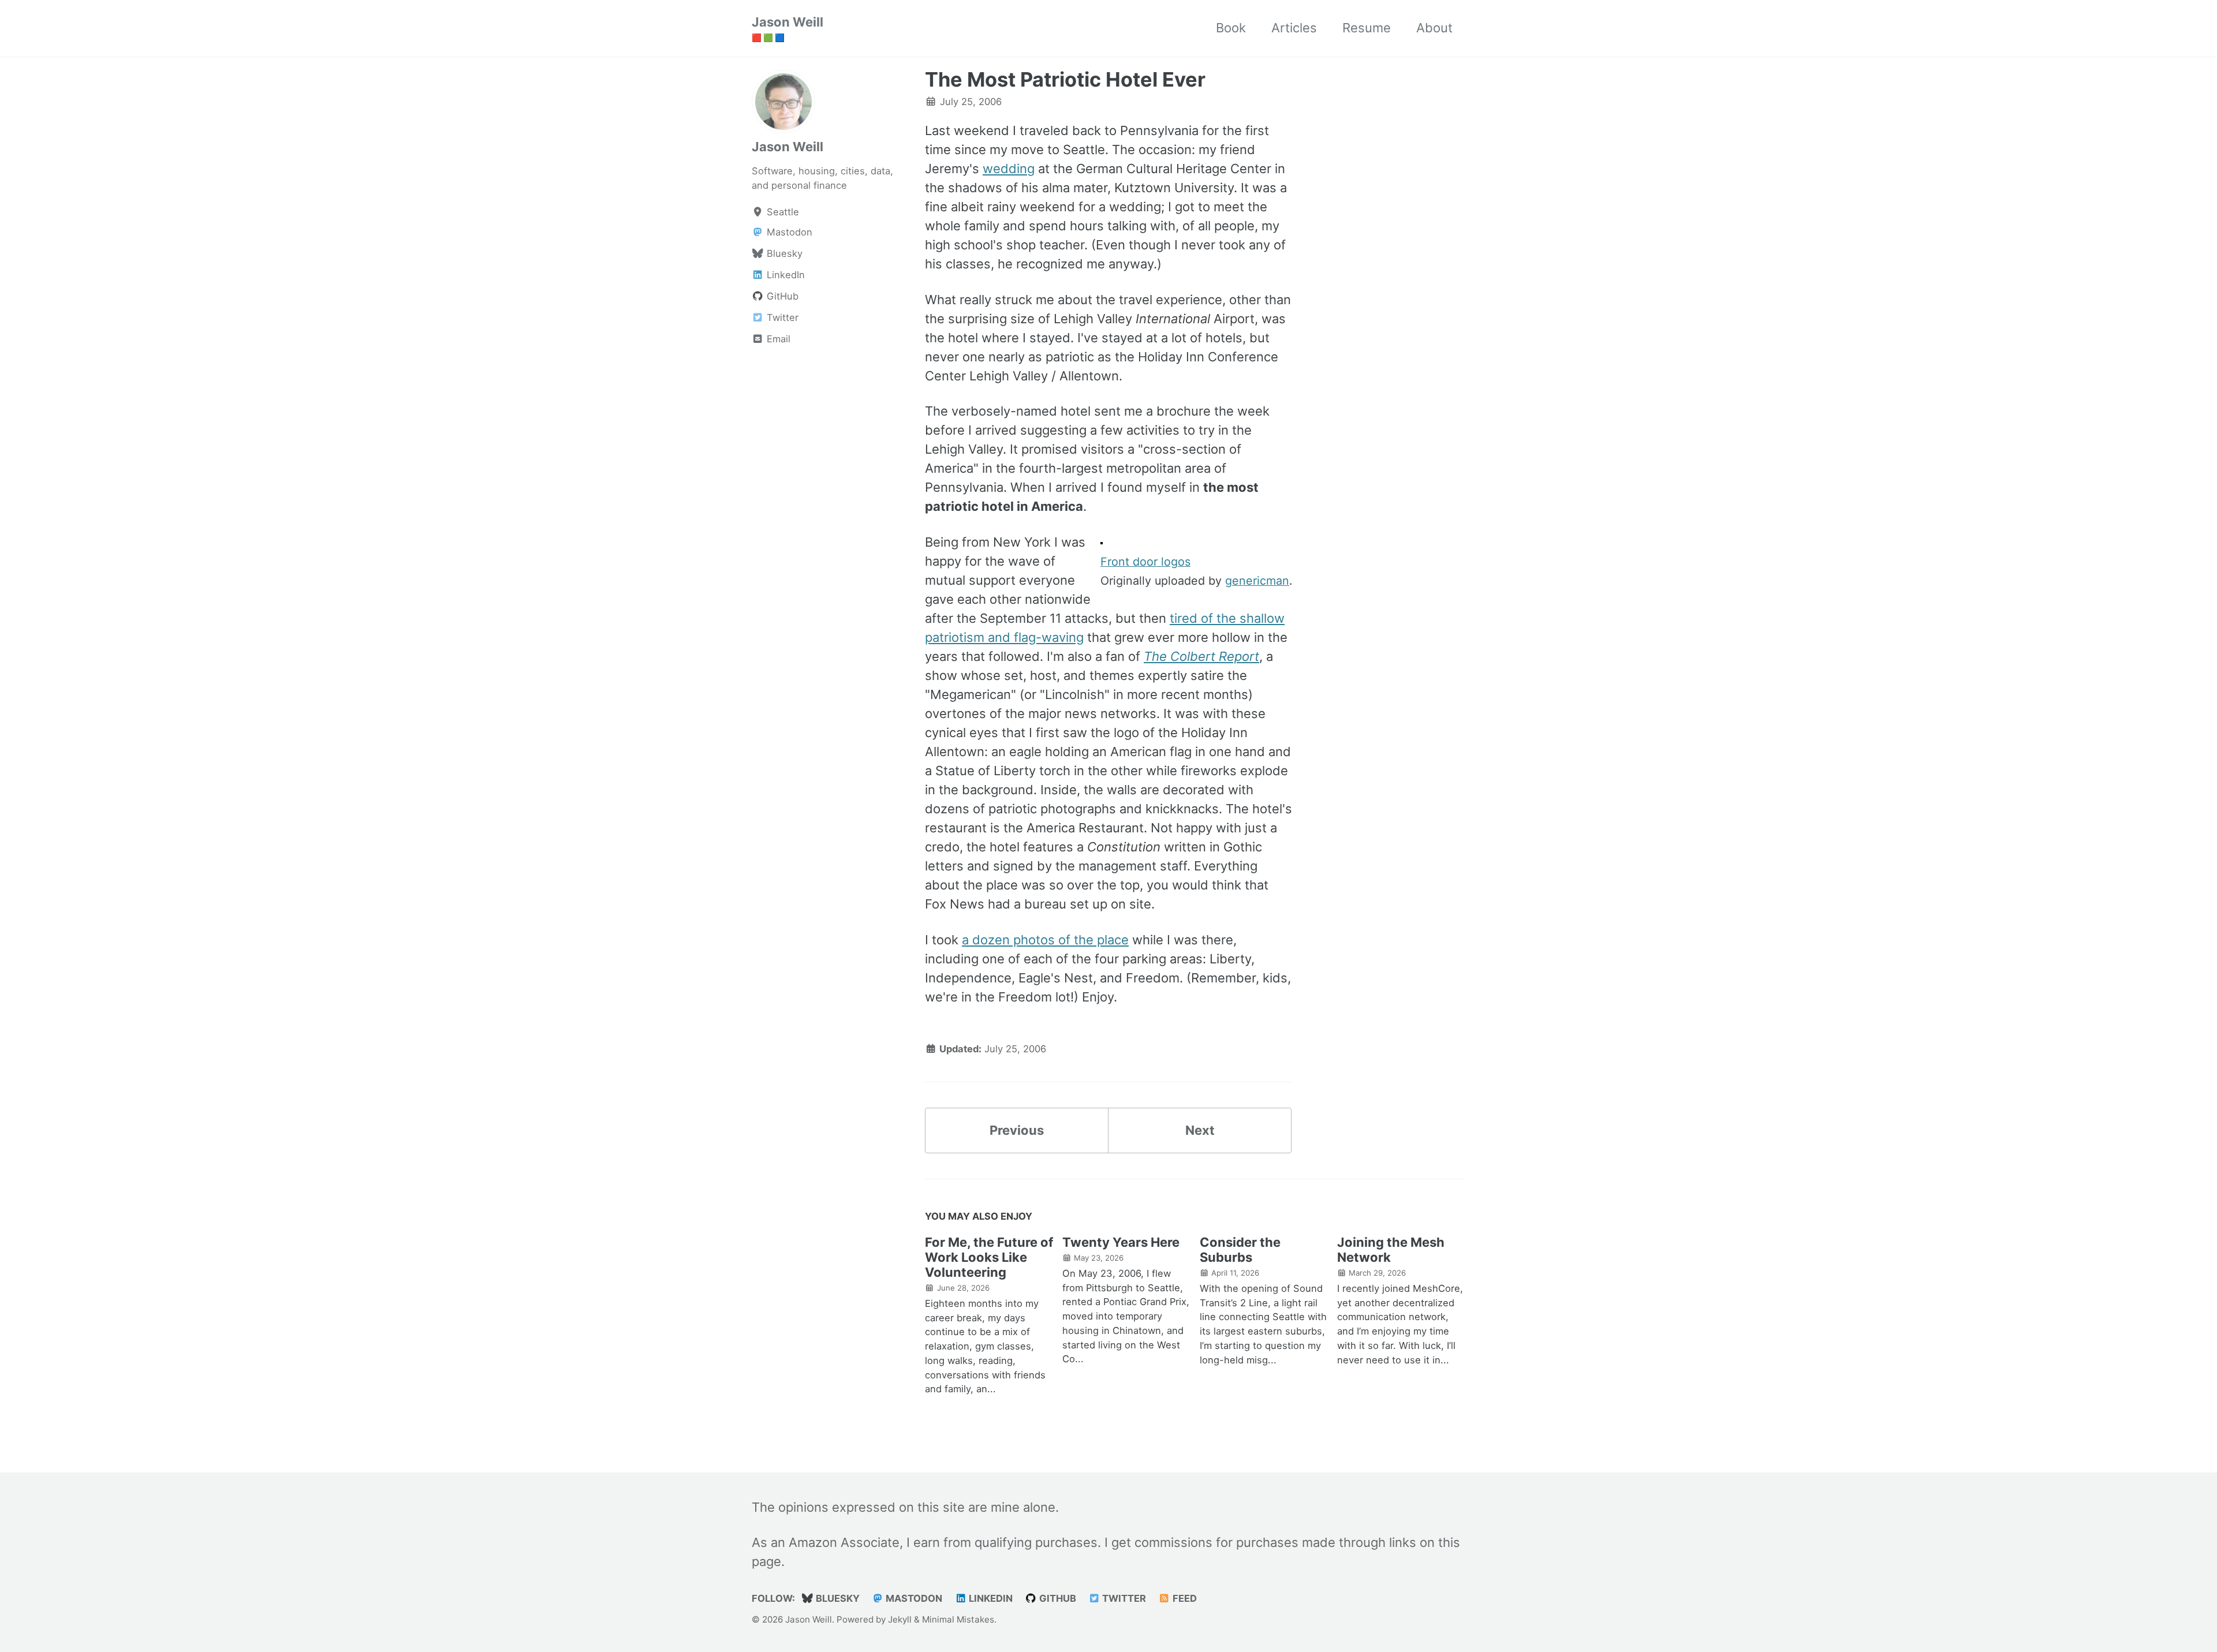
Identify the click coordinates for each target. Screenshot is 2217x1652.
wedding (1009, 169)
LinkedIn (990, 1598)
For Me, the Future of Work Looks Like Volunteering (989, 1257)
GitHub (1057, 1598)
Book (1231, 28)
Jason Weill (787, 28)
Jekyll (900, 1619)
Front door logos (1145, 562)
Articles (1294, 28)
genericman (1257, 581)
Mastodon (913, 1598)
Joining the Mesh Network (1391, 1250)
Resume (1367, 28)
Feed (1184, 1598)
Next (1200, 1130)
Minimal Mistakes (958, 1619)
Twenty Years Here (1121, 1242)
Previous (1017, 1130)
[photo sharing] (1102, 542)
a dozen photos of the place (1045, 940)
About (1434, 28)
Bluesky (837, 1598)
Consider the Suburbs (1240, 1250)
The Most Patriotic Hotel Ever (1065, 79)
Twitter (1123, 1598)
